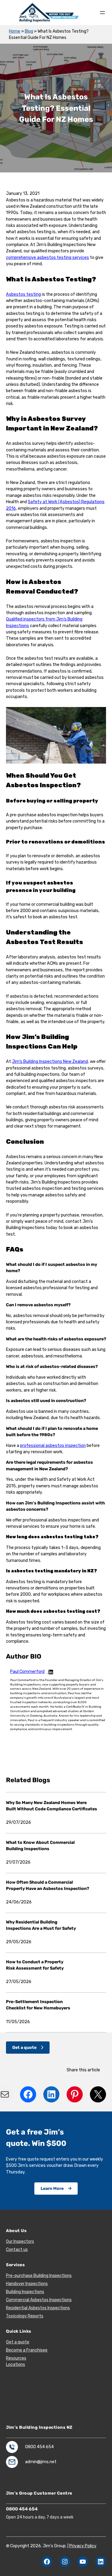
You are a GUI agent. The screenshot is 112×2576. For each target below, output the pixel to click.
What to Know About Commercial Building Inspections (40, 1846)
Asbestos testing (23, 294)
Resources (16, 2358)
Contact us (17, 2250)
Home (15, 31)
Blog (29, 31)
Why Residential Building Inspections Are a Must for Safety (41, 1925)
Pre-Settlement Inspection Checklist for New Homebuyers (39, 2005)
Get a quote (24, 2048)
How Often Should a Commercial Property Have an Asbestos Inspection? (48, 1885)
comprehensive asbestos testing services (47, 258)
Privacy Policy (83, 2546)
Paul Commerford (27, 1672)
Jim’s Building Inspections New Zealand (50, 1062)
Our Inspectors (20, 2242)
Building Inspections (25, 2292)
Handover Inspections (27, 2284)
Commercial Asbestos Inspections (39, 2300)
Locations (16, 2365)
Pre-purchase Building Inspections (39, 2276)
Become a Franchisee (27, 2350)
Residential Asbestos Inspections (38, 2308)
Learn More (52, 2189)
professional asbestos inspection (53, 1446)
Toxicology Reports (25, 2316)
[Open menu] (102, 13)
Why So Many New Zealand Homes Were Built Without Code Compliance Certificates (52, 1806)
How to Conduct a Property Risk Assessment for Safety (35, 1965)
